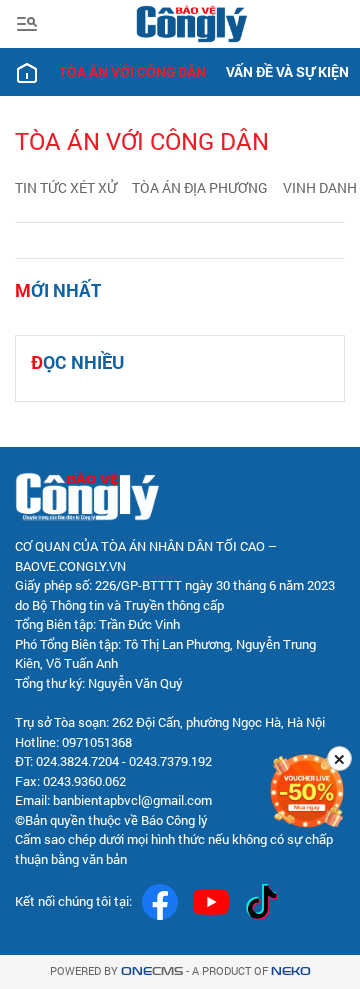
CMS (152, 971)
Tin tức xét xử (66, 187)
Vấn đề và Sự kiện (287, 71)
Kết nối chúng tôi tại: (73, 901)
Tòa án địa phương (200, 187)
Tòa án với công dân (132, 71)
